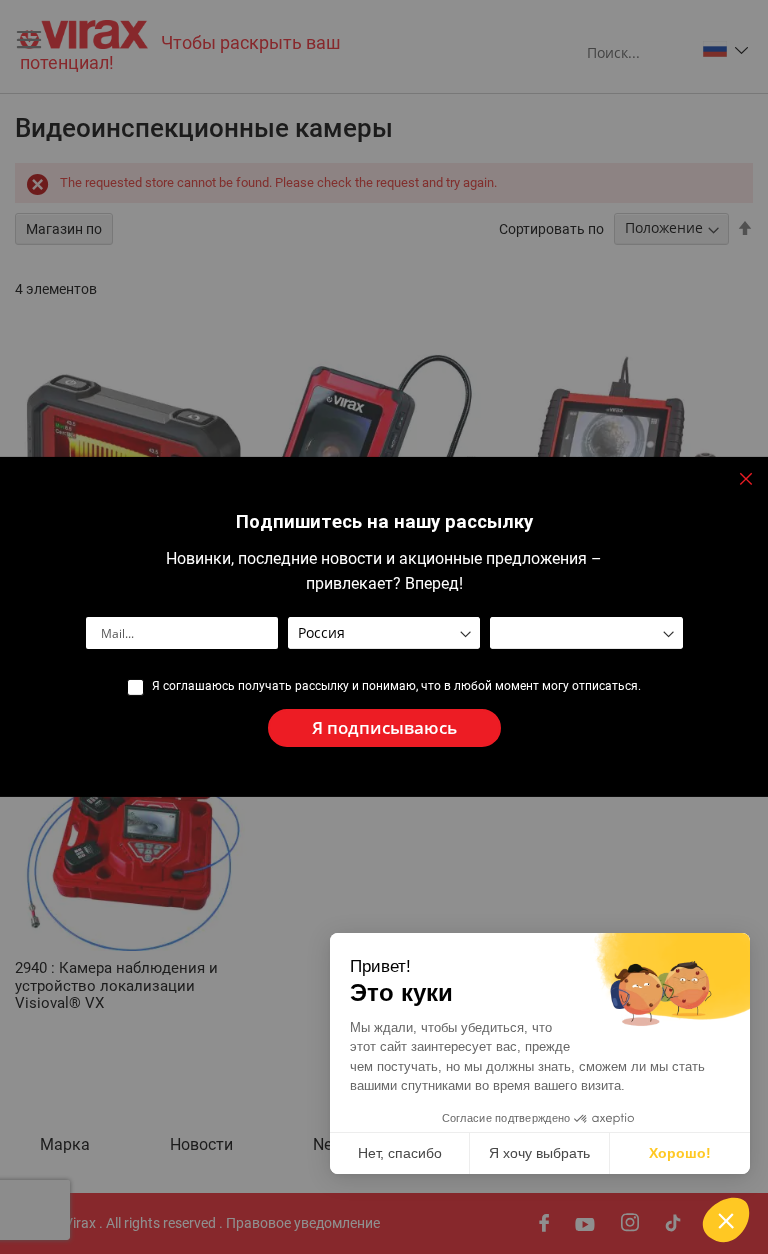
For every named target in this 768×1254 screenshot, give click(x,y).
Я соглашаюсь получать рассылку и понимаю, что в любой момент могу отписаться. (396, 686)
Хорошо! (680, 1153)
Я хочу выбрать (539, 1153)
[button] (726, 1220)
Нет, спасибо (400, 1153)
